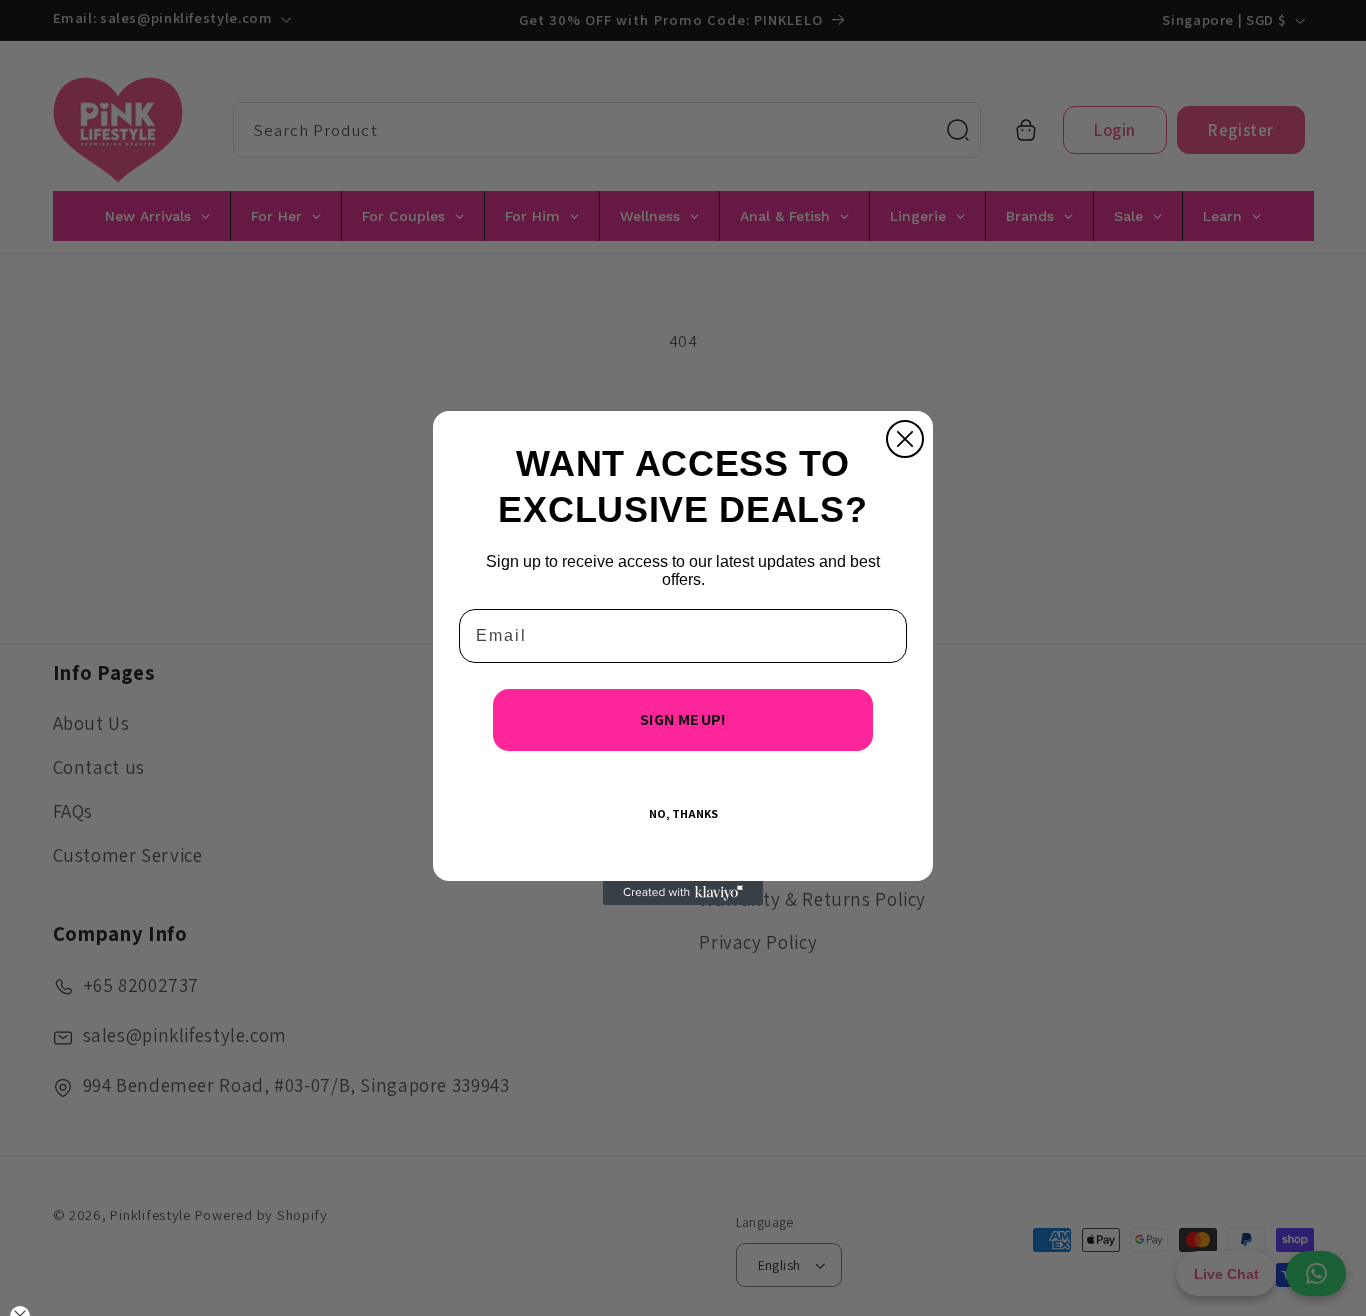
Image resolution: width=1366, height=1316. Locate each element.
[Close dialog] (905, 439)
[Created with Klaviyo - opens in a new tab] (683, 893)
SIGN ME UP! (683, 719)
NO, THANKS (683, 813)
